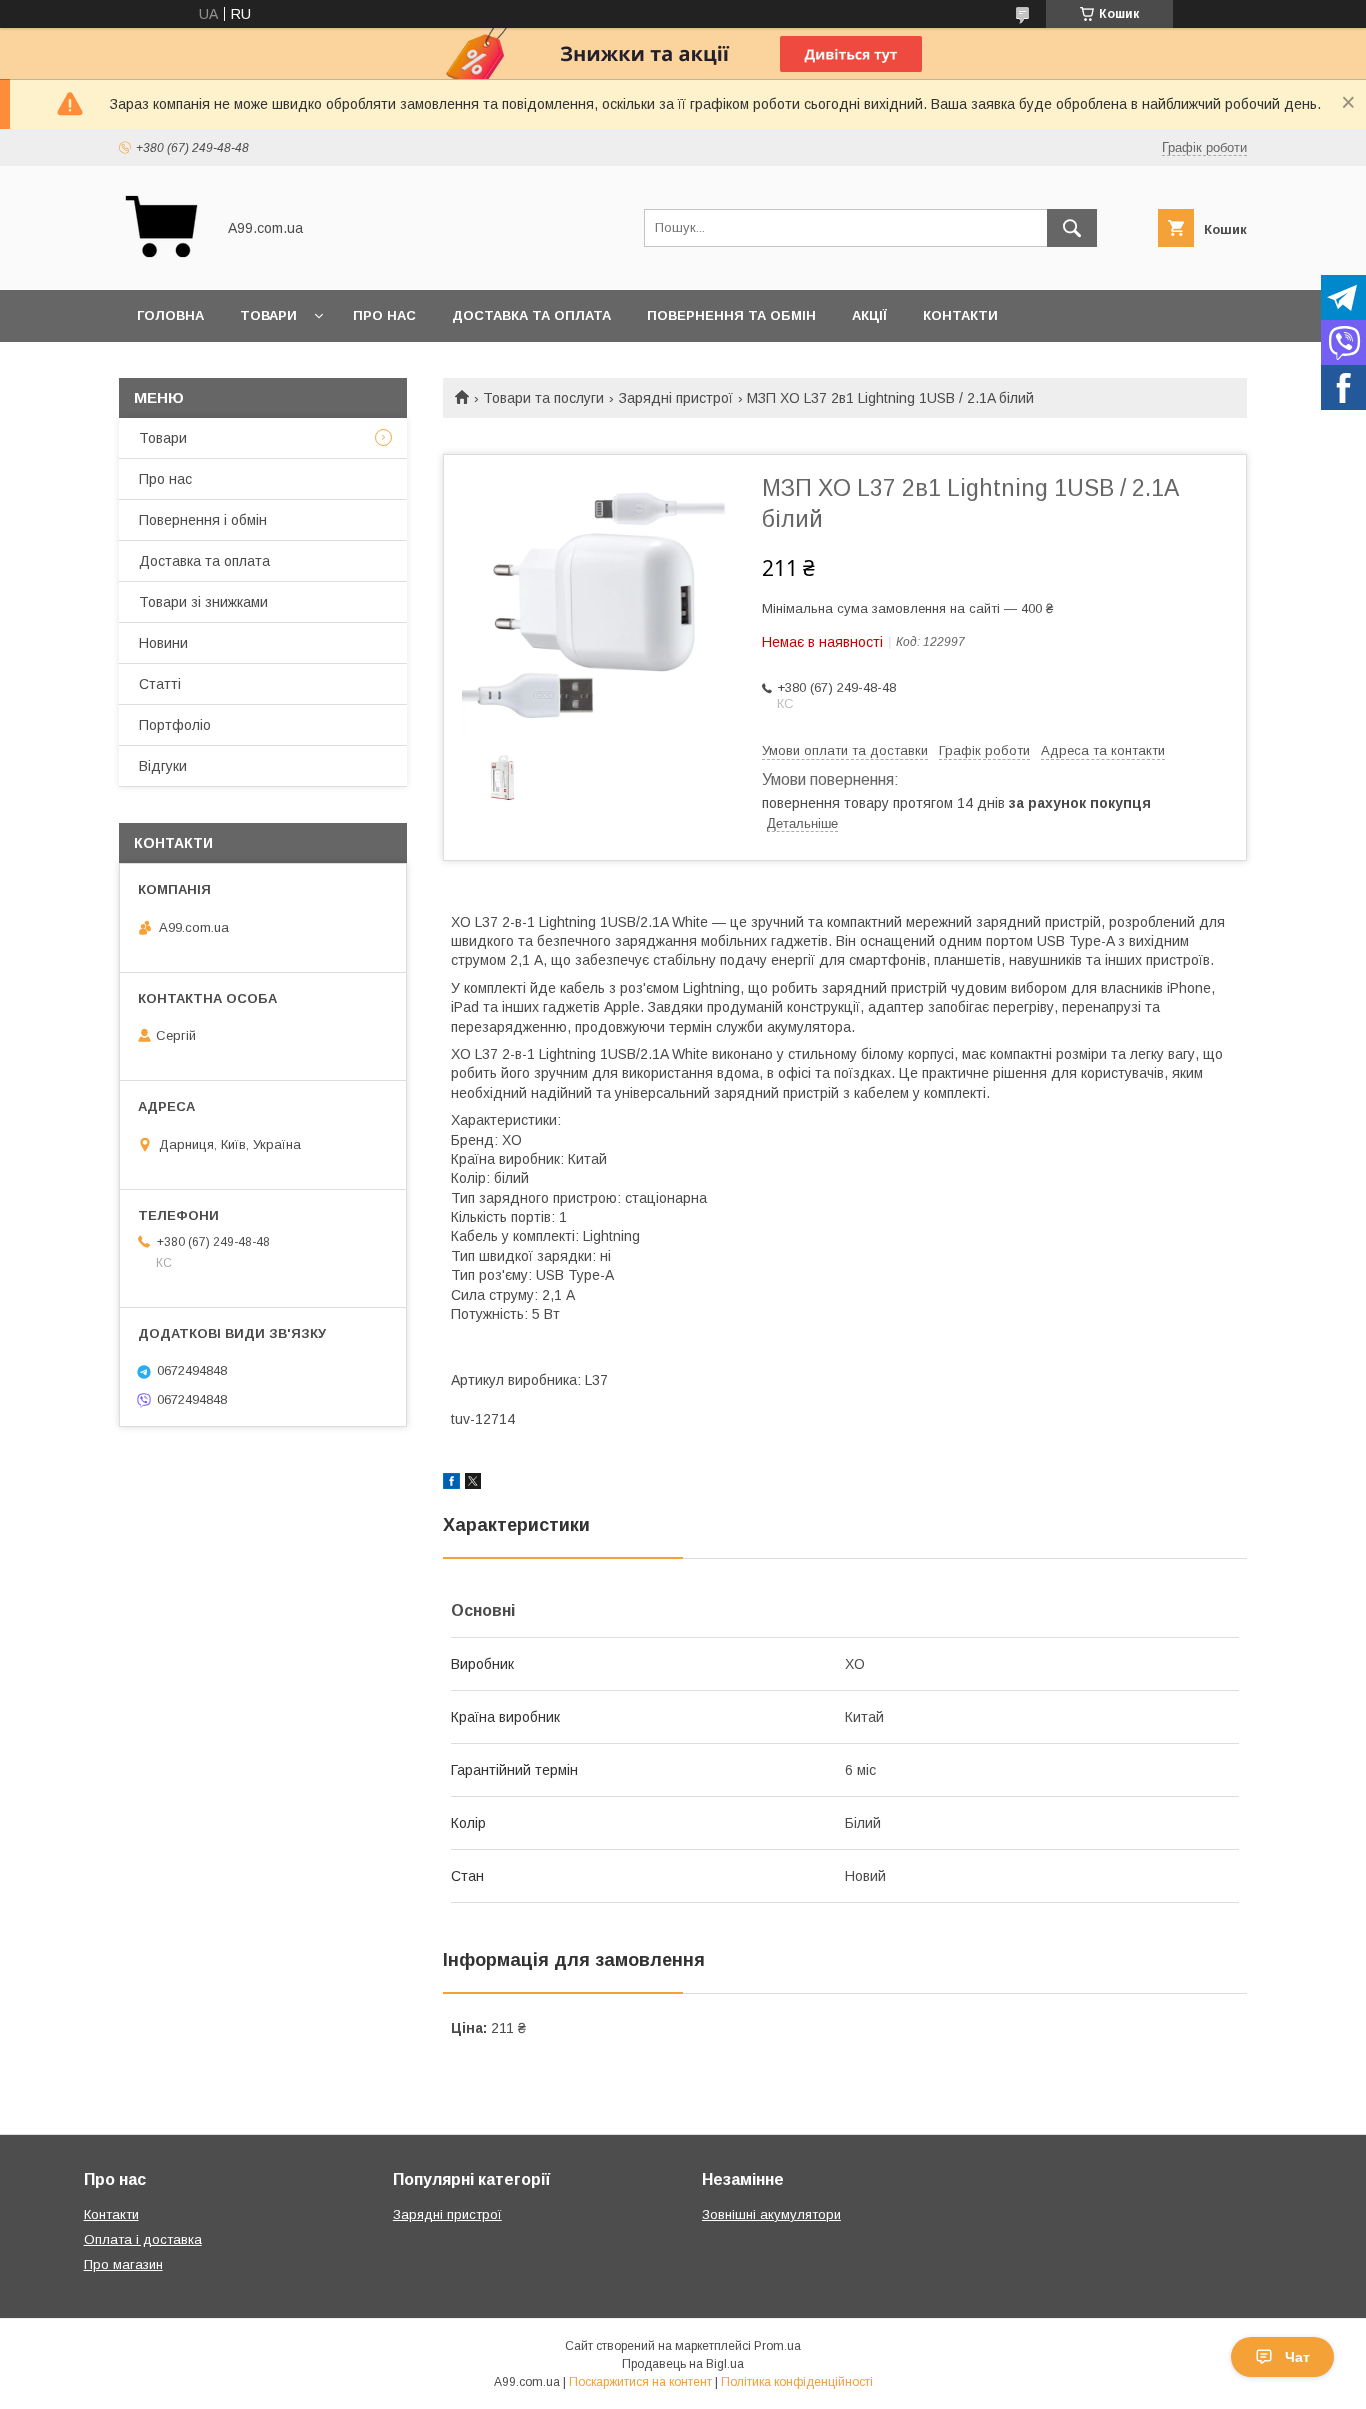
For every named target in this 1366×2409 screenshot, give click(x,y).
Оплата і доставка (143, 2239)
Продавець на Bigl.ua (683, 2364)
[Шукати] (1072, 228)
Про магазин (123, 2264)
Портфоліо (175, 725)
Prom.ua (777, 2346)
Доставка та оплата (531, 315)
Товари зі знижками (203, 602)
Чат (1297, 2357)
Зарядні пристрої (676, 398)
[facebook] (451, 1484)
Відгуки (163, 766)
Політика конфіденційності (797, 2382)
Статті (160, 684)
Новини (163, 643)
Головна (170, 315)
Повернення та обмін (731, 315)
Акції (869, 315)
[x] (473, 1484)
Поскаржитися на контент (640, 2382)
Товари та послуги (543, 398)
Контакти (960, 315)
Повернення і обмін (203, 520)
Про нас (384, 315)
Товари (268, 315)
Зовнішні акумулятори (771, 2214)
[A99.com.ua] (161, 264)
